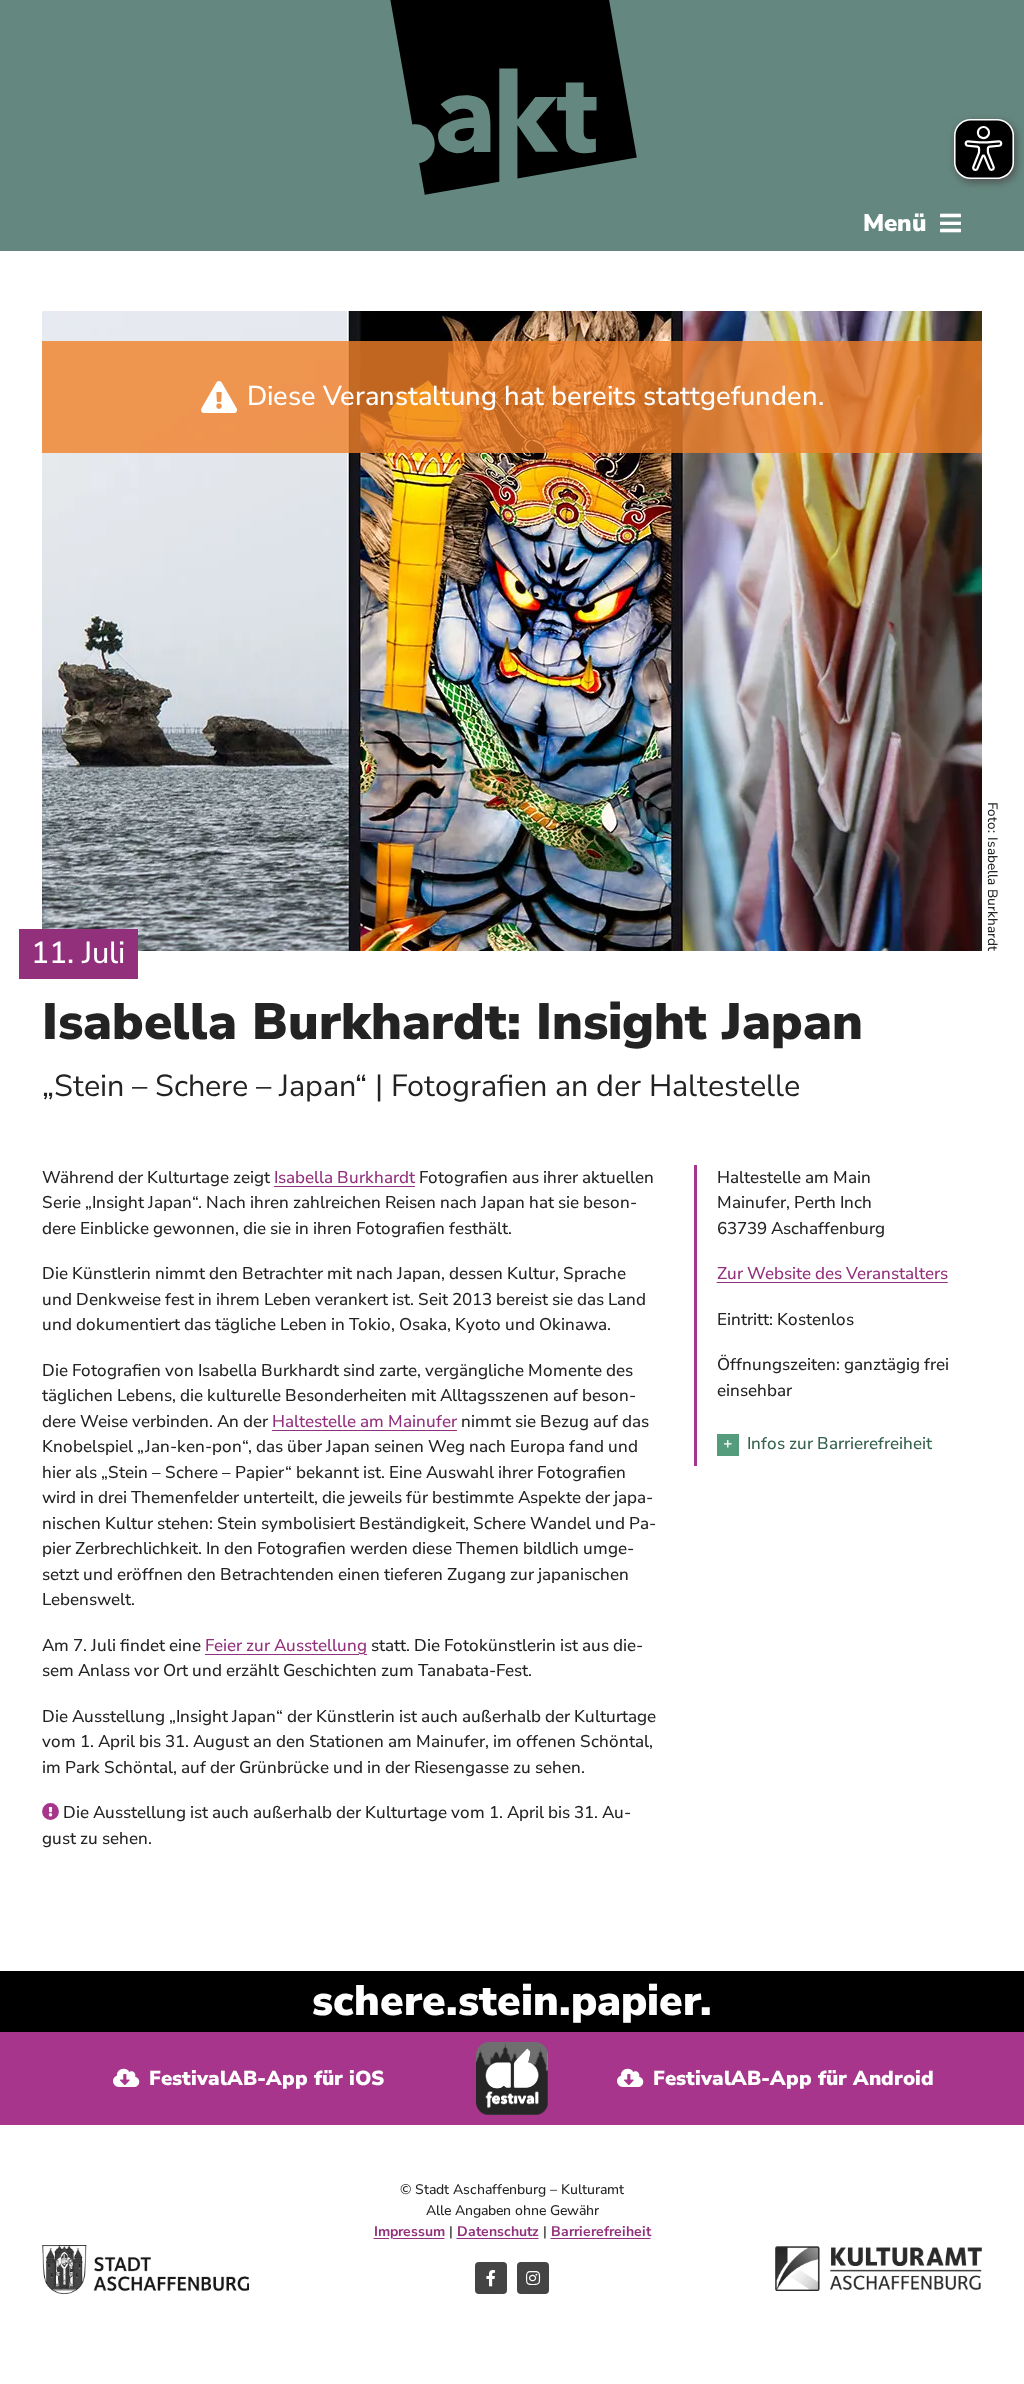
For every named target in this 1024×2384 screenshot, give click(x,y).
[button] (849, 1444)
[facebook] (491, 2278)
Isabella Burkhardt (344, 1177)
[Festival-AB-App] (512, 2050)
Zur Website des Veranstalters (832, 1273)
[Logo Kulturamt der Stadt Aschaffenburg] (878, 2254)
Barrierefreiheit (601, 2231)
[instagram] (533, 2278)
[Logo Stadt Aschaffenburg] (145, 2253)
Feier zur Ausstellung (286, 1645)
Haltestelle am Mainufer (364, 1421)
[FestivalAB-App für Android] (775, 2078)
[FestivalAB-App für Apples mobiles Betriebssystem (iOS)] (249, 2078)
